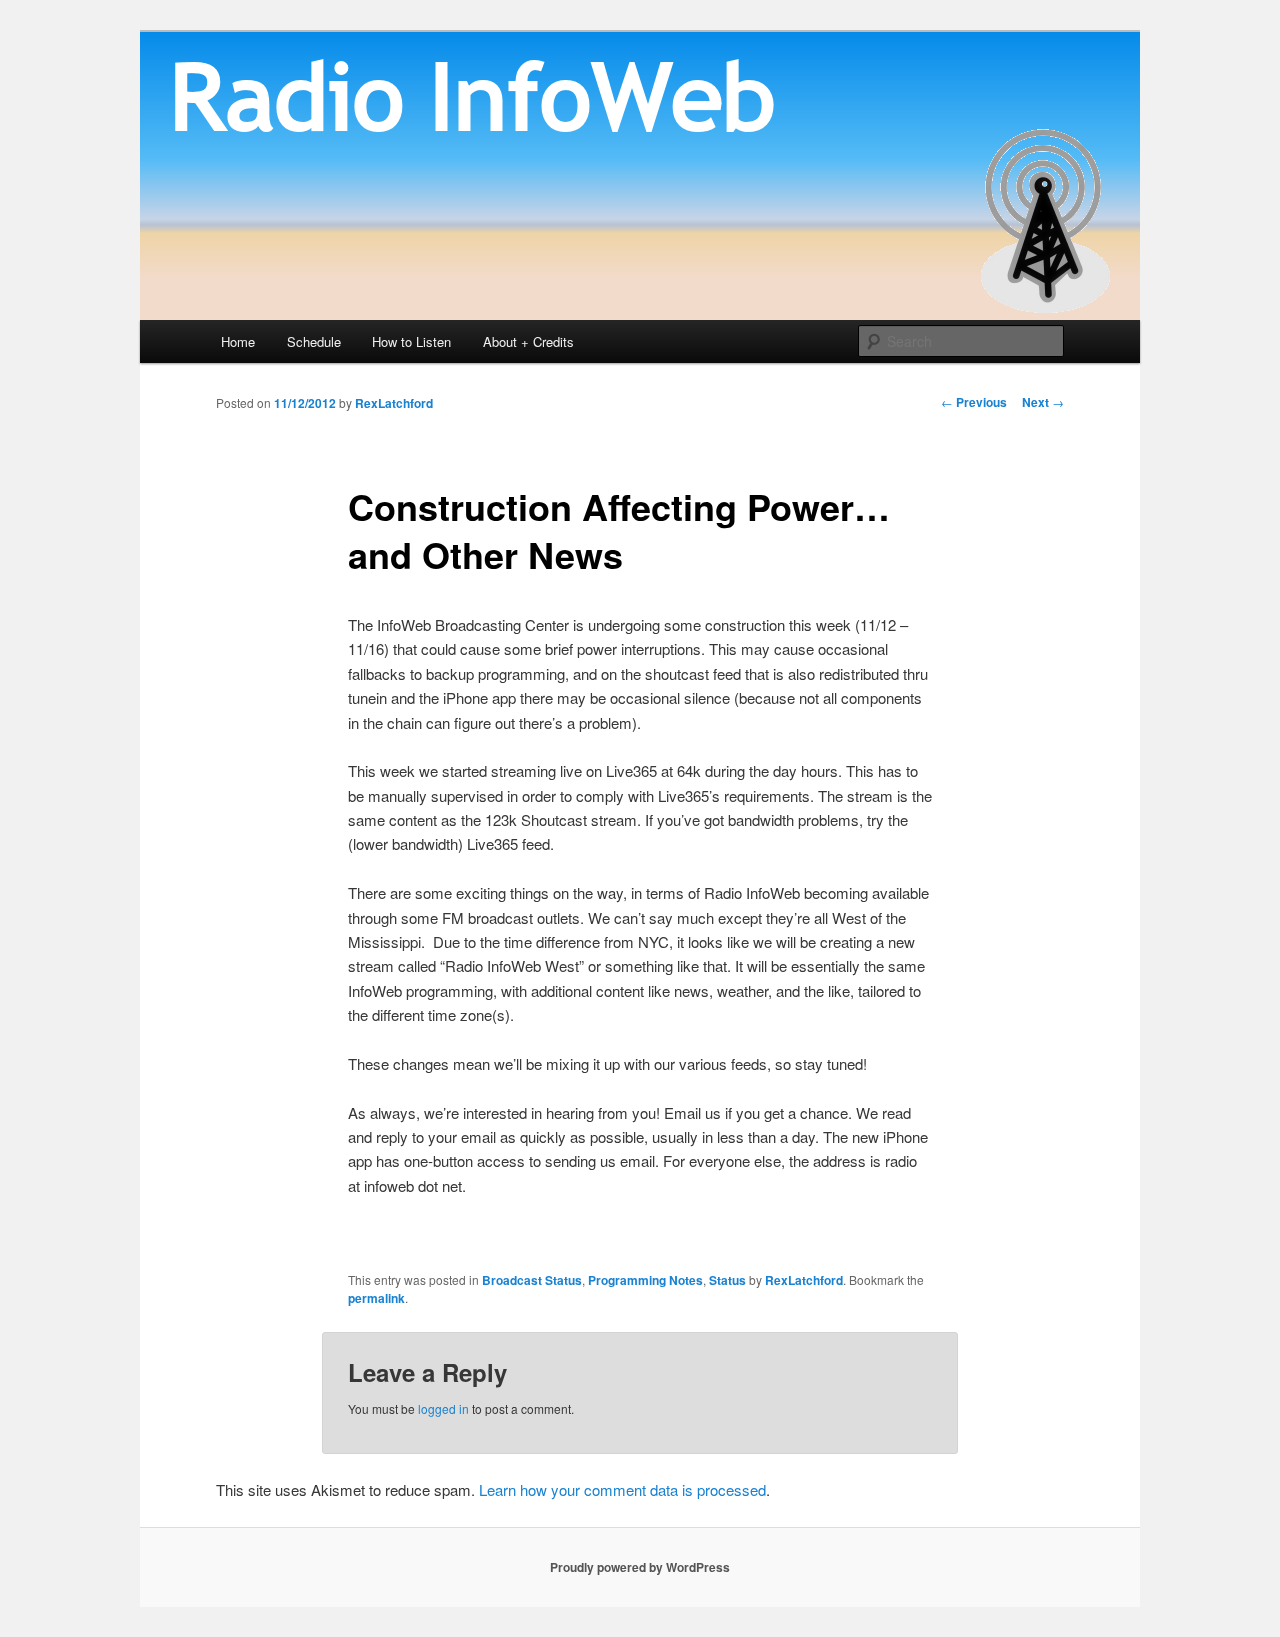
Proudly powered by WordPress (640, 1567)
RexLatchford (394, 403)
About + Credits (528, 341)
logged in (443, 1408)
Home (238, 341)
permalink (376, 1298)
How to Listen (411, 341)
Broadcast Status (532, 1280)
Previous (974, 402)
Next (1043, 402)
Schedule (314, 341)
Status (727, 1280)
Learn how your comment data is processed (622, 1489)
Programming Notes (645, 1280)
